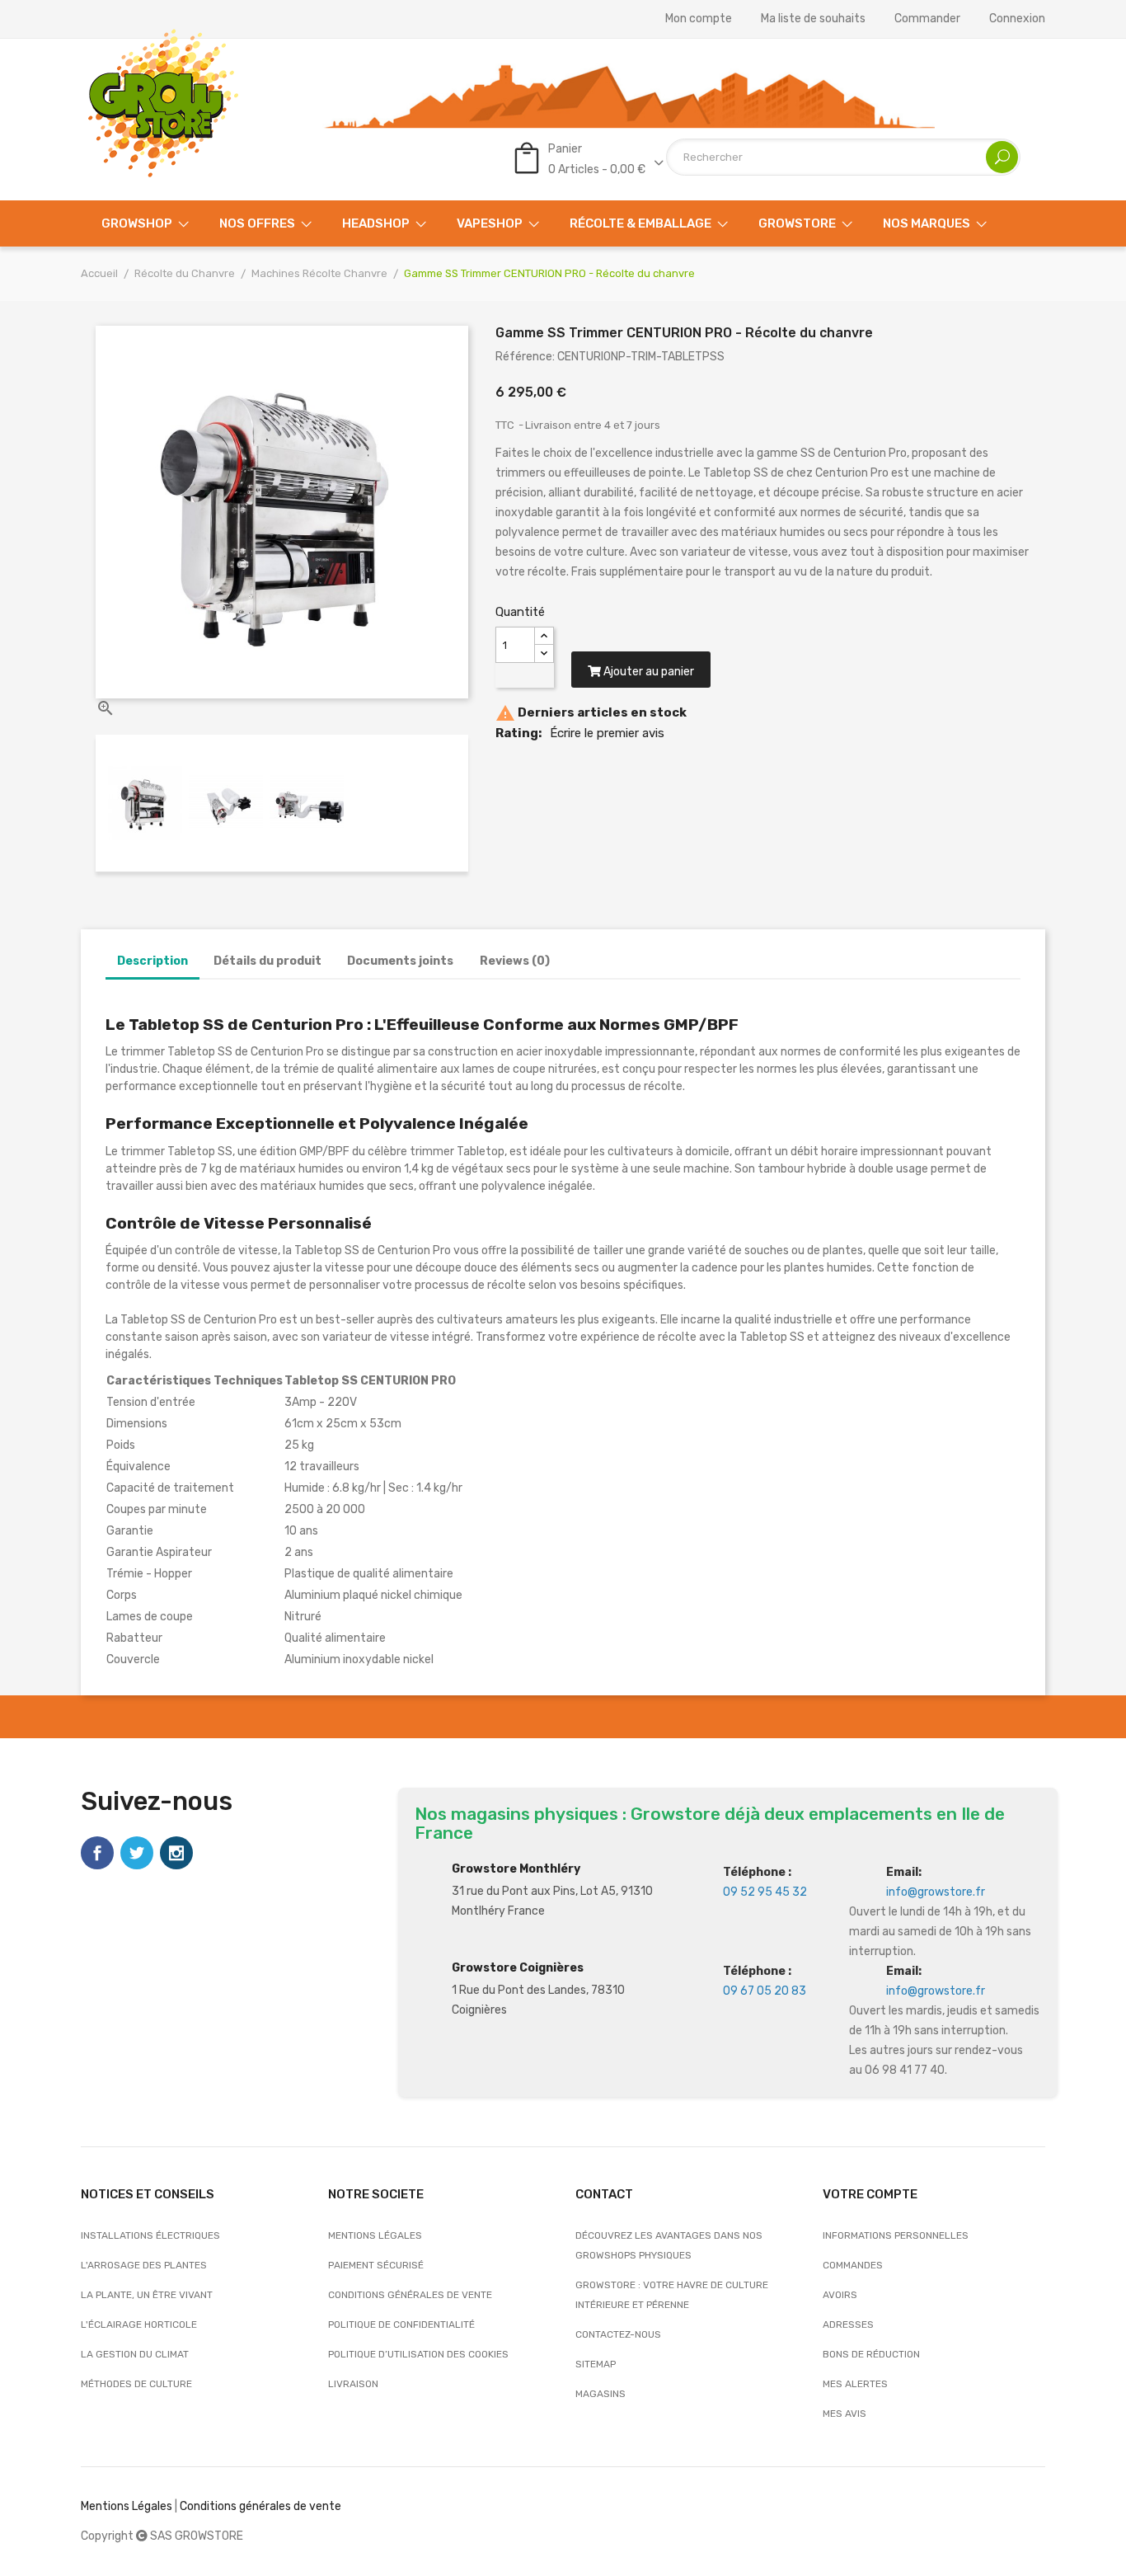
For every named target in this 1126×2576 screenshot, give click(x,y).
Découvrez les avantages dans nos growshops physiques (669, 2245)
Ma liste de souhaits (813, 19)
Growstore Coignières (518, 1968)
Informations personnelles (896, 2235)
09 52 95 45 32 (765, 1892)
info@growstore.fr (936, 1892)
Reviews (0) (515, 961)
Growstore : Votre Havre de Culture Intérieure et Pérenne (672, 2295)
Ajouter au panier (647, 672)
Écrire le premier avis (607, 733)
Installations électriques (150, 2235)
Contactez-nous (618, 2334)
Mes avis (844, 2414)
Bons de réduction (871, 2354)
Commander (927, 19)
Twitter (137, 1853)
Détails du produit (267, 961)
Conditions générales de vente (410, 2295)
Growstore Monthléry (516, 1869)
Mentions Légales (127, 2506)
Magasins (601, 2394)
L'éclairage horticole (139, 2325)
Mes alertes (855, 2384)
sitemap (596, 2364)
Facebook (97, 1853)
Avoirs (840, 2295)
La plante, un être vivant (147, 2295)
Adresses (848, 2325)
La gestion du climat (135, 2354)
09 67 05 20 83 (765, 1991)
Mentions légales (375, 2235)
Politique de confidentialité (401, 2325)
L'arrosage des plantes (144, 2265)
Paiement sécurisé (376, 2265)
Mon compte (699, 19)
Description (152, 961)
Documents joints (400, 961)
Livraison (353, 2384)
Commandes (853, 2265)
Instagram (176, 1853)
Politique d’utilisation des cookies (418, 2354)
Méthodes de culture (136, 2384)
